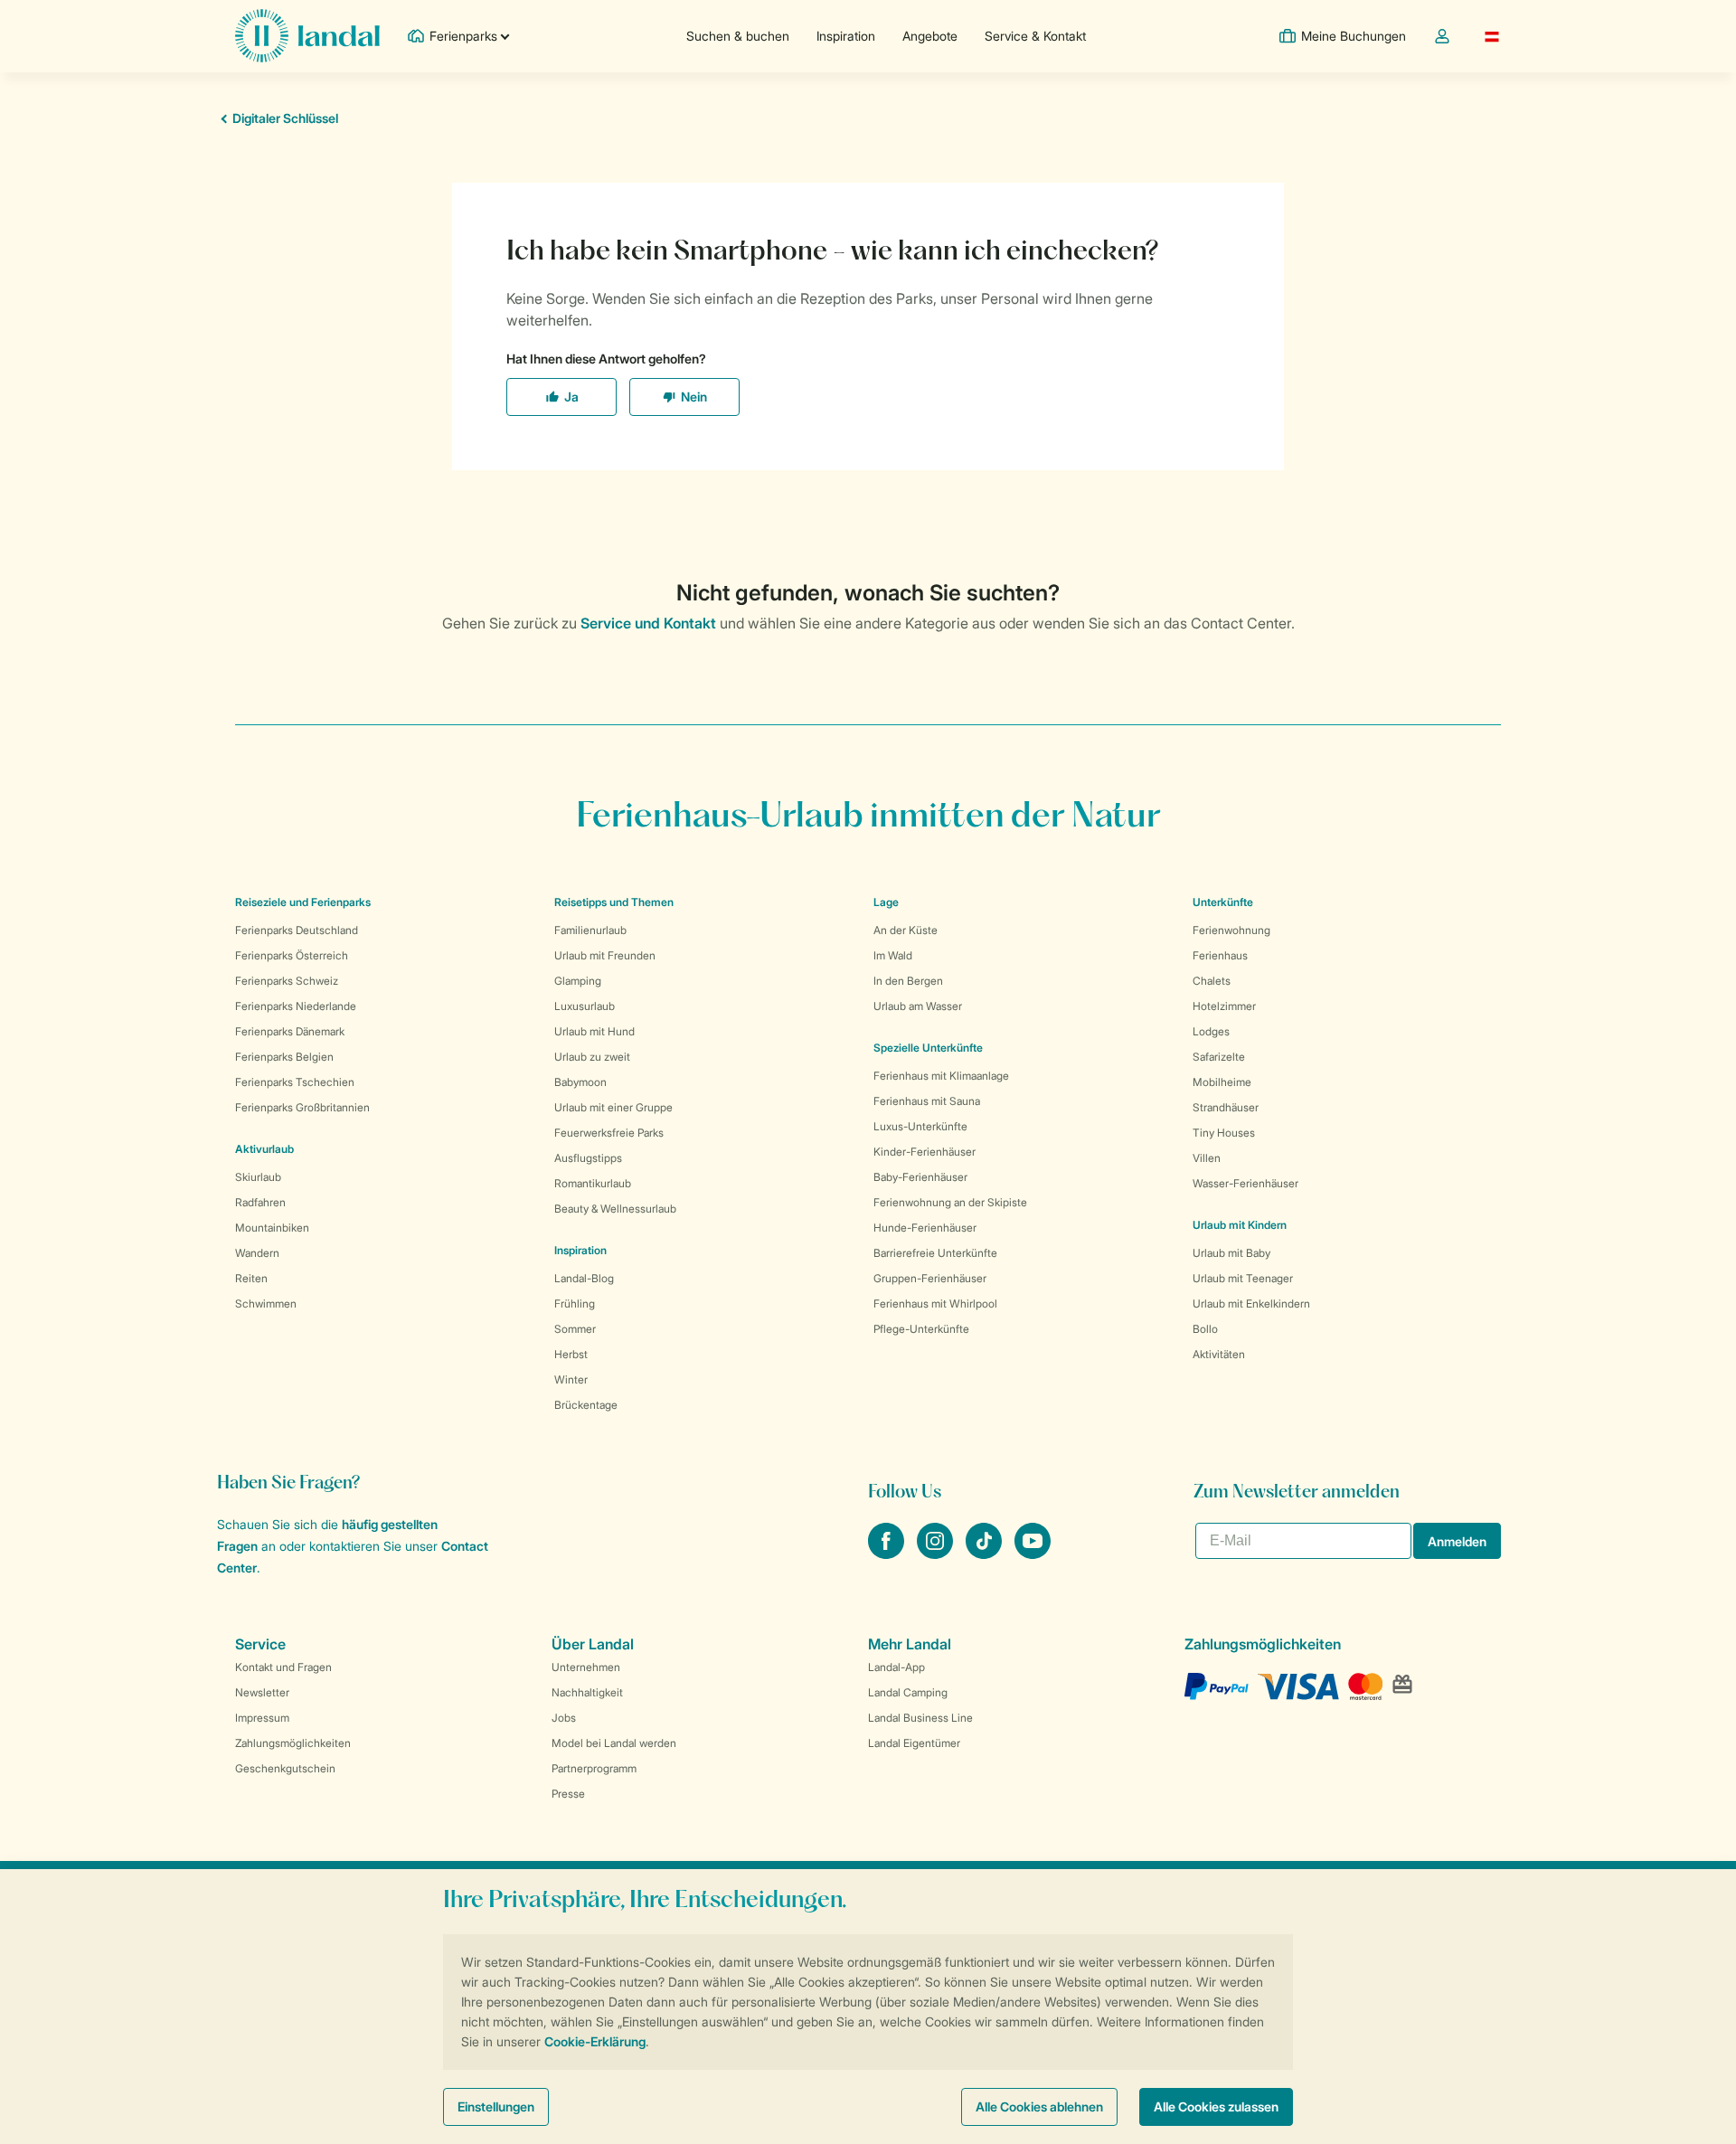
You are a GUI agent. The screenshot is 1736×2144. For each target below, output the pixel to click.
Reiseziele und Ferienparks (303, 902)
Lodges (1211, 1031)
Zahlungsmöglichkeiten (293, 1743)
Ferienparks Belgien (284, 1057)
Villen (1207, 1158)
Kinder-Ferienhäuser (925, 1152)
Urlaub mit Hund (594, 1031)
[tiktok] (986, 1554)
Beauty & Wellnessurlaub (615, 1209)
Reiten (251, 1278)
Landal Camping (908, 1692)
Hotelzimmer (1224, 1006)
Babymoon (580, 1082)
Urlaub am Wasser (918, 1006)
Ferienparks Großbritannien (302, 1107)
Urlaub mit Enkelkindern (1251, 1303)
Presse (568, 1794)
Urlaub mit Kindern (1240, 1225)
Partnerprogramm (594, 1768)
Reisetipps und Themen (614, 902)
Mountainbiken (272, 1228)
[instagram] (937, 1554)
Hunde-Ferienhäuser (925, 1228)
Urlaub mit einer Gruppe (613, 1107)
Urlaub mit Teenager (1243, 1278)
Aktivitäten (1219, 1354)
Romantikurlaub (593, 1183)
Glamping (578, 981)
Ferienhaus (1220, 955)
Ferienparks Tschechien (295, 1082)
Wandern (257, 1253)
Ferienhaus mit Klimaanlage (941, 1076)
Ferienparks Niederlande (296, 1006)
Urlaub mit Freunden (605, 955)
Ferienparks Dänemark (290, 1031)
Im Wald (893, 955)
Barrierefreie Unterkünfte (935, 1253)
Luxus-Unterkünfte (920, 1126)
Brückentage (586, 1405)
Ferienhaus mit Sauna (927, 1101)
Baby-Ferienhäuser (920, 1177)
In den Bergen (908, 981)
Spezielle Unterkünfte (928, 1048)
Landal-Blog (584, 1278)
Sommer (575, 1329)
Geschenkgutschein (285, 1768)
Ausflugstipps (588, 1158)
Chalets (1212, 981)
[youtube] (1033, 1554)
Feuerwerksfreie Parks (609, 1133)
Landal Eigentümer (914, 1743)
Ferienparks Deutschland (297, 930)
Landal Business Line (920, 1718)
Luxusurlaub (585, 1006)
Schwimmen (266, 1303)
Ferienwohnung (1231, 930)
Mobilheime (1222, 1082)
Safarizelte (1219, 1057)
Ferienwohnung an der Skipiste (950, 1202)
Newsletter (262, 1692)
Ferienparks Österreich (292, 955)
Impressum (262, 1718)
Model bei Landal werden (614, 1743)
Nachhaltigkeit (587, 1692)
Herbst (571, 1354)
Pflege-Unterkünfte (921, 1329)
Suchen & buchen (738, 36)
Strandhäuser (1226, 1107)
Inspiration (846, 36)
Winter (571, 1379)
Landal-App (896, 1667)
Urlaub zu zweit (592, 1057)
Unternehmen (586, 1667)
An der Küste (906, 930)
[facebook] (888, 1554)
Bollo (1205, 1329)
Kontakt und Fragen (283, 1667)
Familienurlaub (590, 930)
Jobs (564, 1718)
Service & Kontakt (1035, 36)
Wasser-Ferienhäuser (1245, 1183)
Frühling (575, 1303)
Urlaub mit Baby (1231, 1253)
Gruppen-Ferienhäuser (930, 1278)
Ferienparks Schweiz (287, 981)
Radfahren (260, 1202)
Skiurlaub (258, 1177)
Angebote (930, 36)
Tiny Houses (1224, 1133)
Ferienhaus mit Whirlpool (935, 1303)
